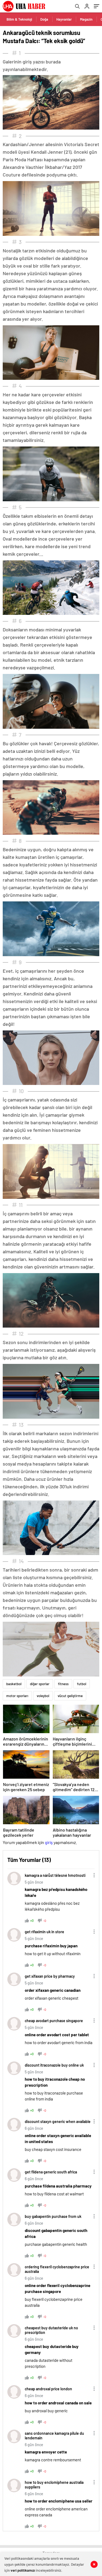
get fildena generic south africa (51, 2172)
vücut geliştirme (70, 1696)
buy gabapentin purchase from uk (53, 2216)
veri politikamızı (23, 2570)
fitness (63, 1684)
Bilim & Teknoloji (19, 19)
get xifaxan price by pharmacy (50, 1976)
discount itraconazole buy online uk (54, 2065)
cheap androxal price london (48, 2389)
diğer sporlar (40, 1684)
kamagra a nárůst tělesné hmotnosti (55, 1875)
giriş (49, 1842)
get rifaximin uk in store (44, 1932)
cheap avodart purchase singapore (54, 2021)
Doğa (44, 19)
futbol (82, 1684)
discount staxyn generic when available (58, 2121)
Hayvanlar (64, 19)
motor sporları (17, 1696)
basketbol (14, 1684)
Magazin (86, 19)
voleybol (43, 1696)
